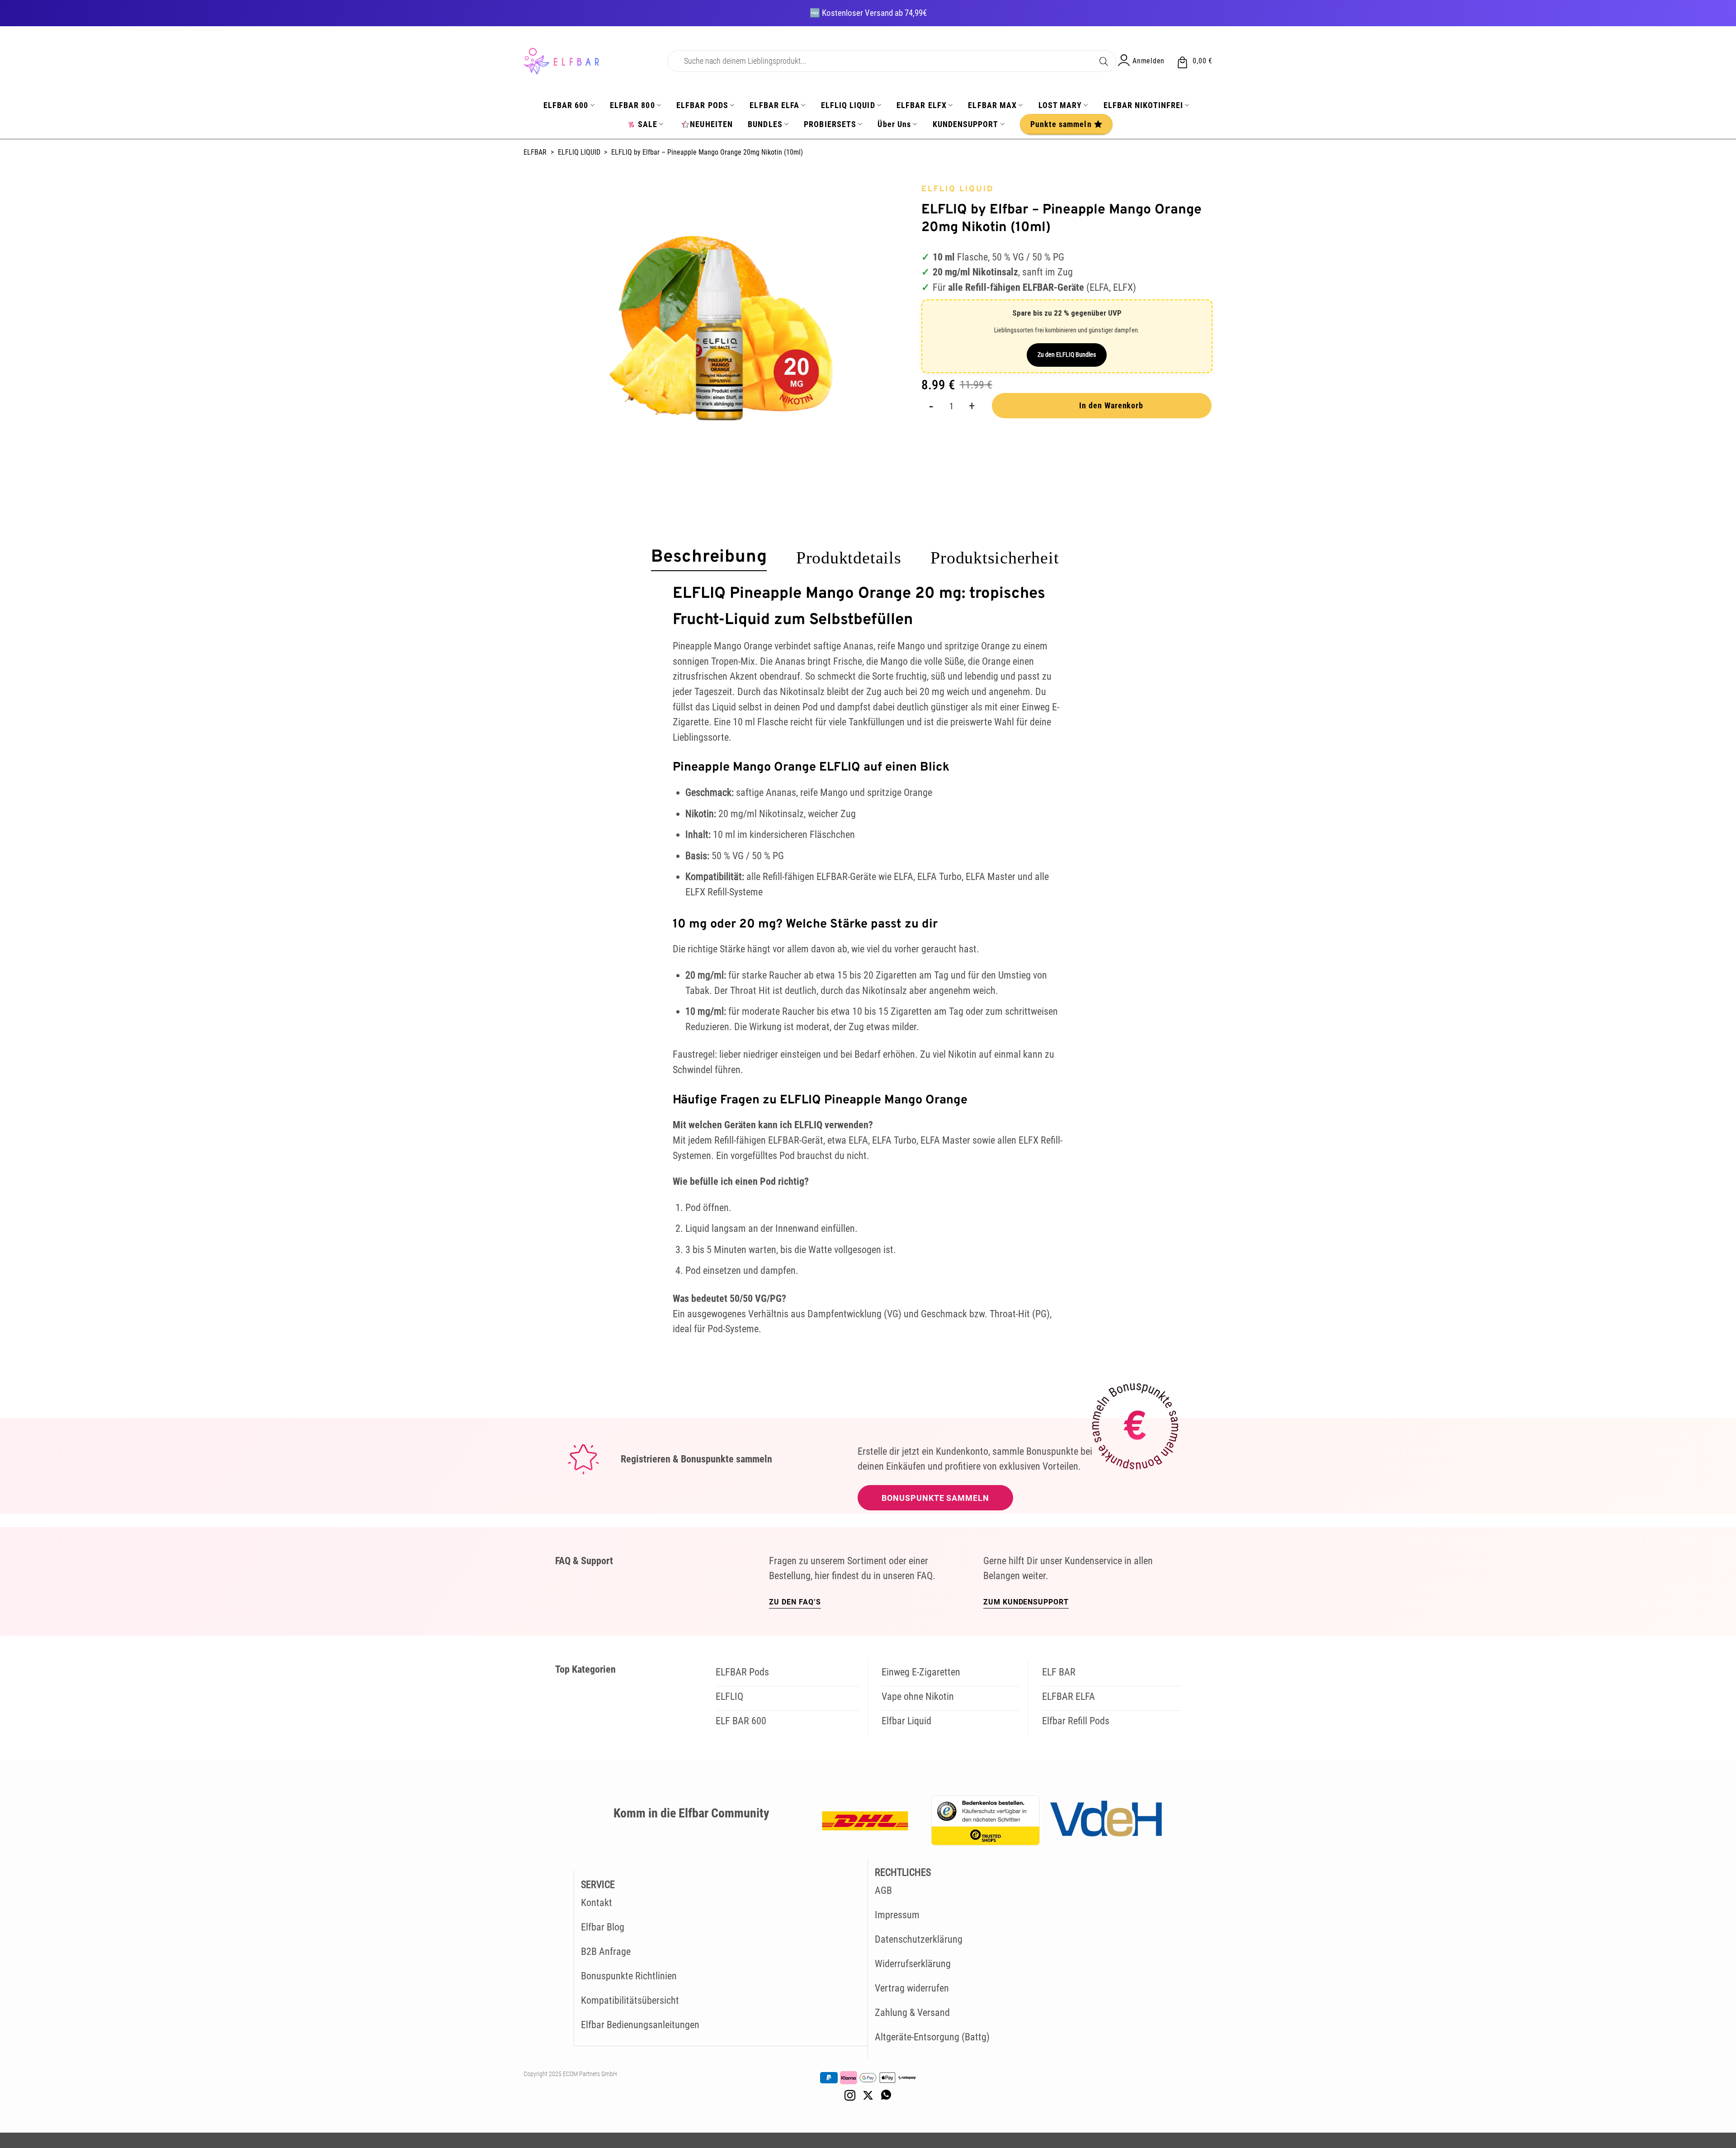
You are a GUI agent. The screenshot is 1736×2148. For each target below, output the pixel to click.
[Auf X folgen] (868, 2096)
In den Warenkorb (1111, 405)
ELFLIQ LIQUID (848, 105)
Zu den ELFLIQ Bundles (1067, 355)
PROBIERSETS (830, 124)
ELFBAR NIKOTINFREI (1143, 105)
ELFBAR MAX (992, 105)
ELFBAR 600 (566, 105)
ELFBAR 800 (632, 105)
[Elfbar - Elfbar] (589, 61)
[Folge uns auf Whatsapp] (886, 2096)
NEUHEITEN (711, 124)
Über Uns (894, 124)
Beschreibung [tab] (709, 558)
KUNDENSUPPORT (966, 124)
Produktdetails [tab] (849, 558)
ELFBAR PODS (702, 105)
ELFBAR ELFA (774, 105)
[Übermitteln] (1104, 60)
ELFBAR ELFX (922, 105)
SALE (648, 124)
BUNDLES (765, 124)
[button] (1194, 61)
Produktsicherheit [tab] (995, 558)
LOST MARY (1060, 105)
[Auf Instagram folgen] (850, 2096)
